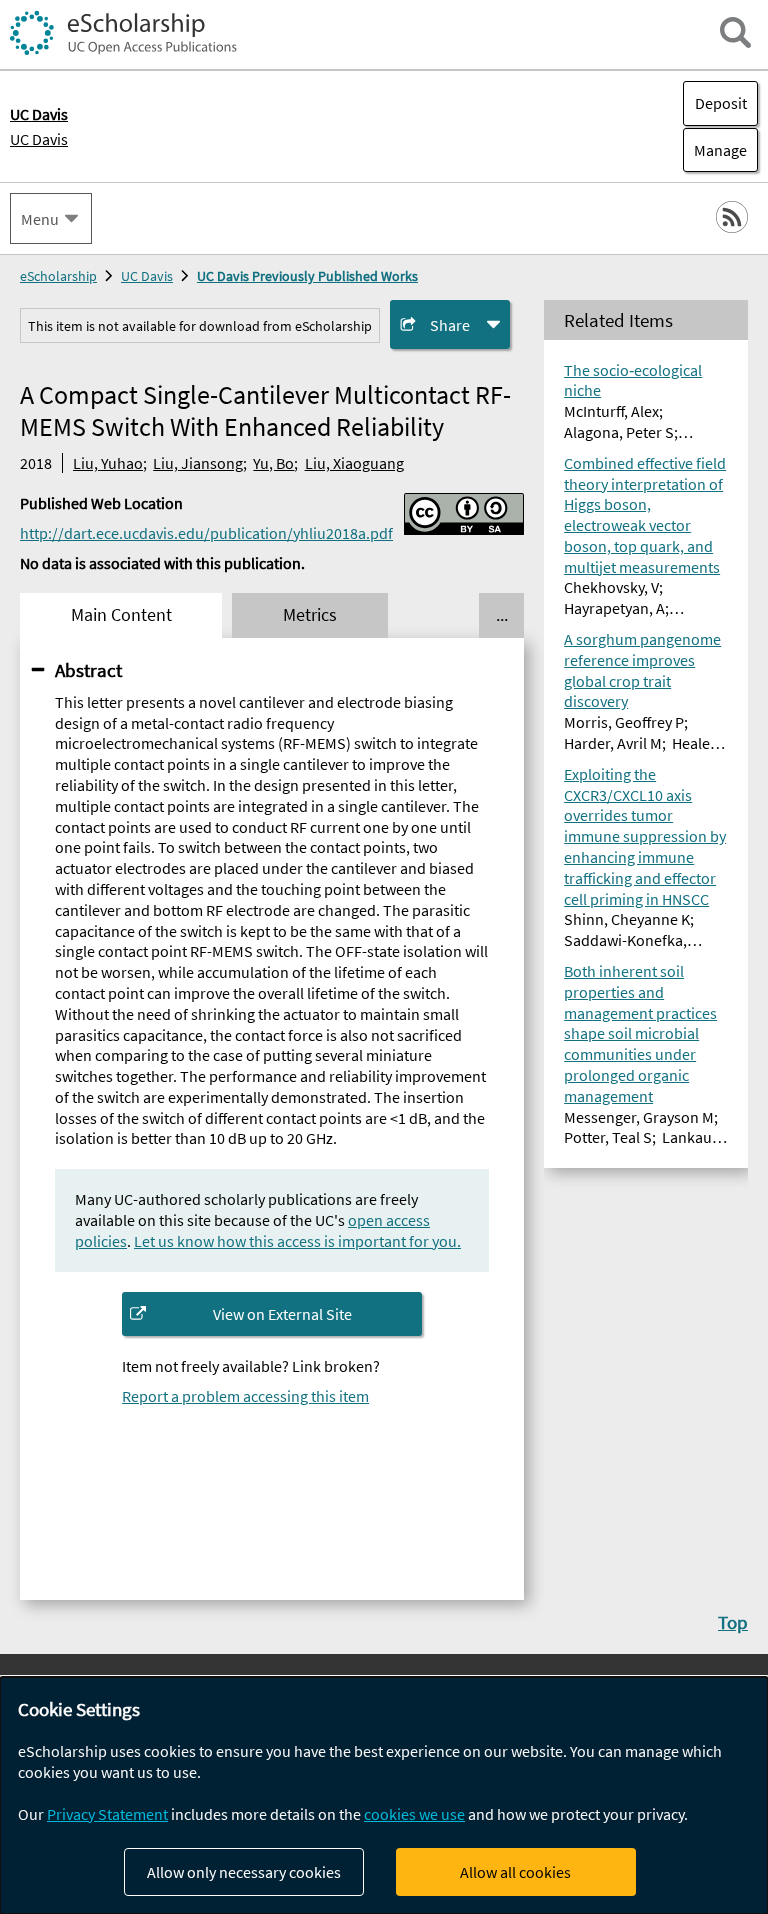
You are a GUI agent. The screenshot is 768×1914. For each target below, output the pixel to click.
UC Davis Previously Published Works (307, 276)
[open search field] (735, 32)
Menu (40, 219)
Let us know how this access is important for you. (297, 1241)
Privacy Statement (107, 1814)
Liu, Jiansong (198, 463)
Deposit (721, 103)
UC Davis (39, 139)
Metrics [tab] (310, 615)
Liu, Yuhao (108, 463)
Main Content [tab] (121, 615)
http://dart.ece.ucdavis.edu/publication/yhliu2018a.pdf (206, 533)
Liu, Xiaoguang (354, 463)
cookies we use (414, 1814)
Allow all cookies (515, 1872)
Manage (715, 150)
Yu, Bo (273, 463)
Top (733, 1622)
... (502, 615)
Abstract (88, 670)
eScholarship (58, 276)
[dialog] (384, 1795)
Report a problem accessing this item (245, 1396)
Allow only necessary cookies (244, 1872)
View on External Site (282, 1314)
